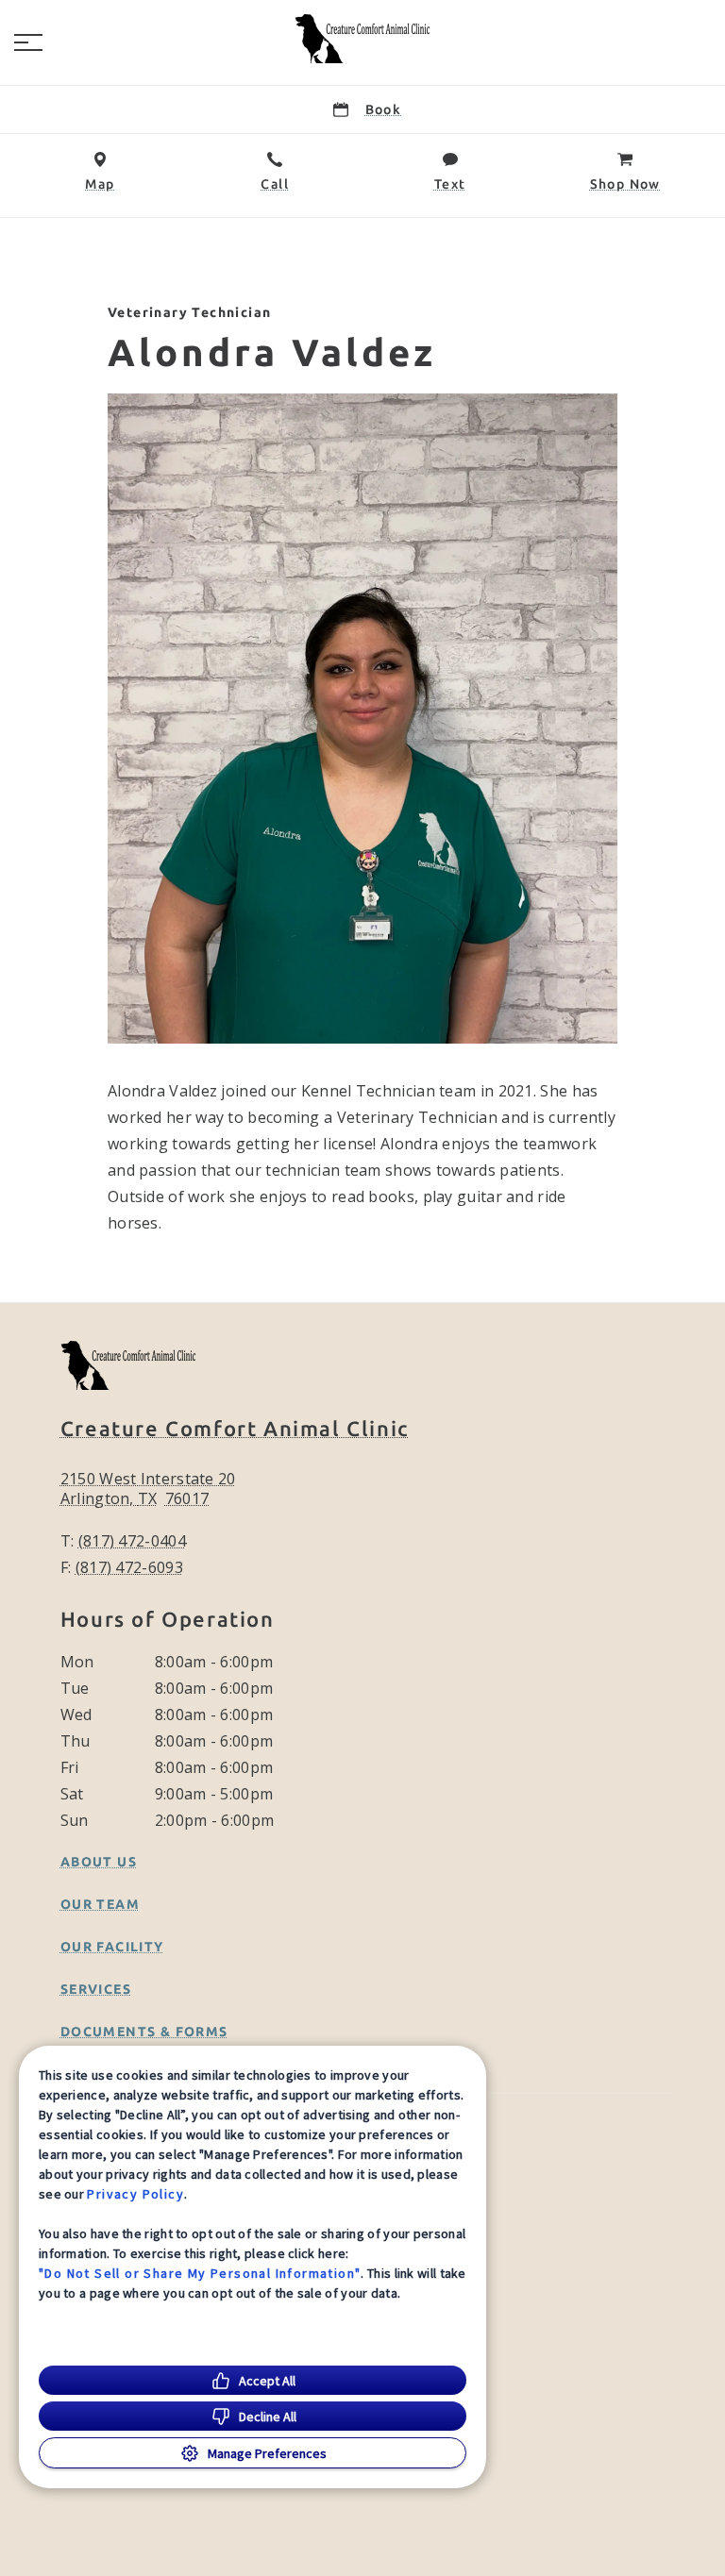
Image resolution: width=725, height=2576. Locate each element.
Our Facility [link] (112, 1947)
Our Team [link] (100, 1904)
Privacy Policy (135, 2194)
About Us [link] (99, 1862)
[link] (362, 39)
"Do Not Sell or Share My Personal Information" (200, 2273)
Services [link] (96, 1989)
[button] (28, 42)
